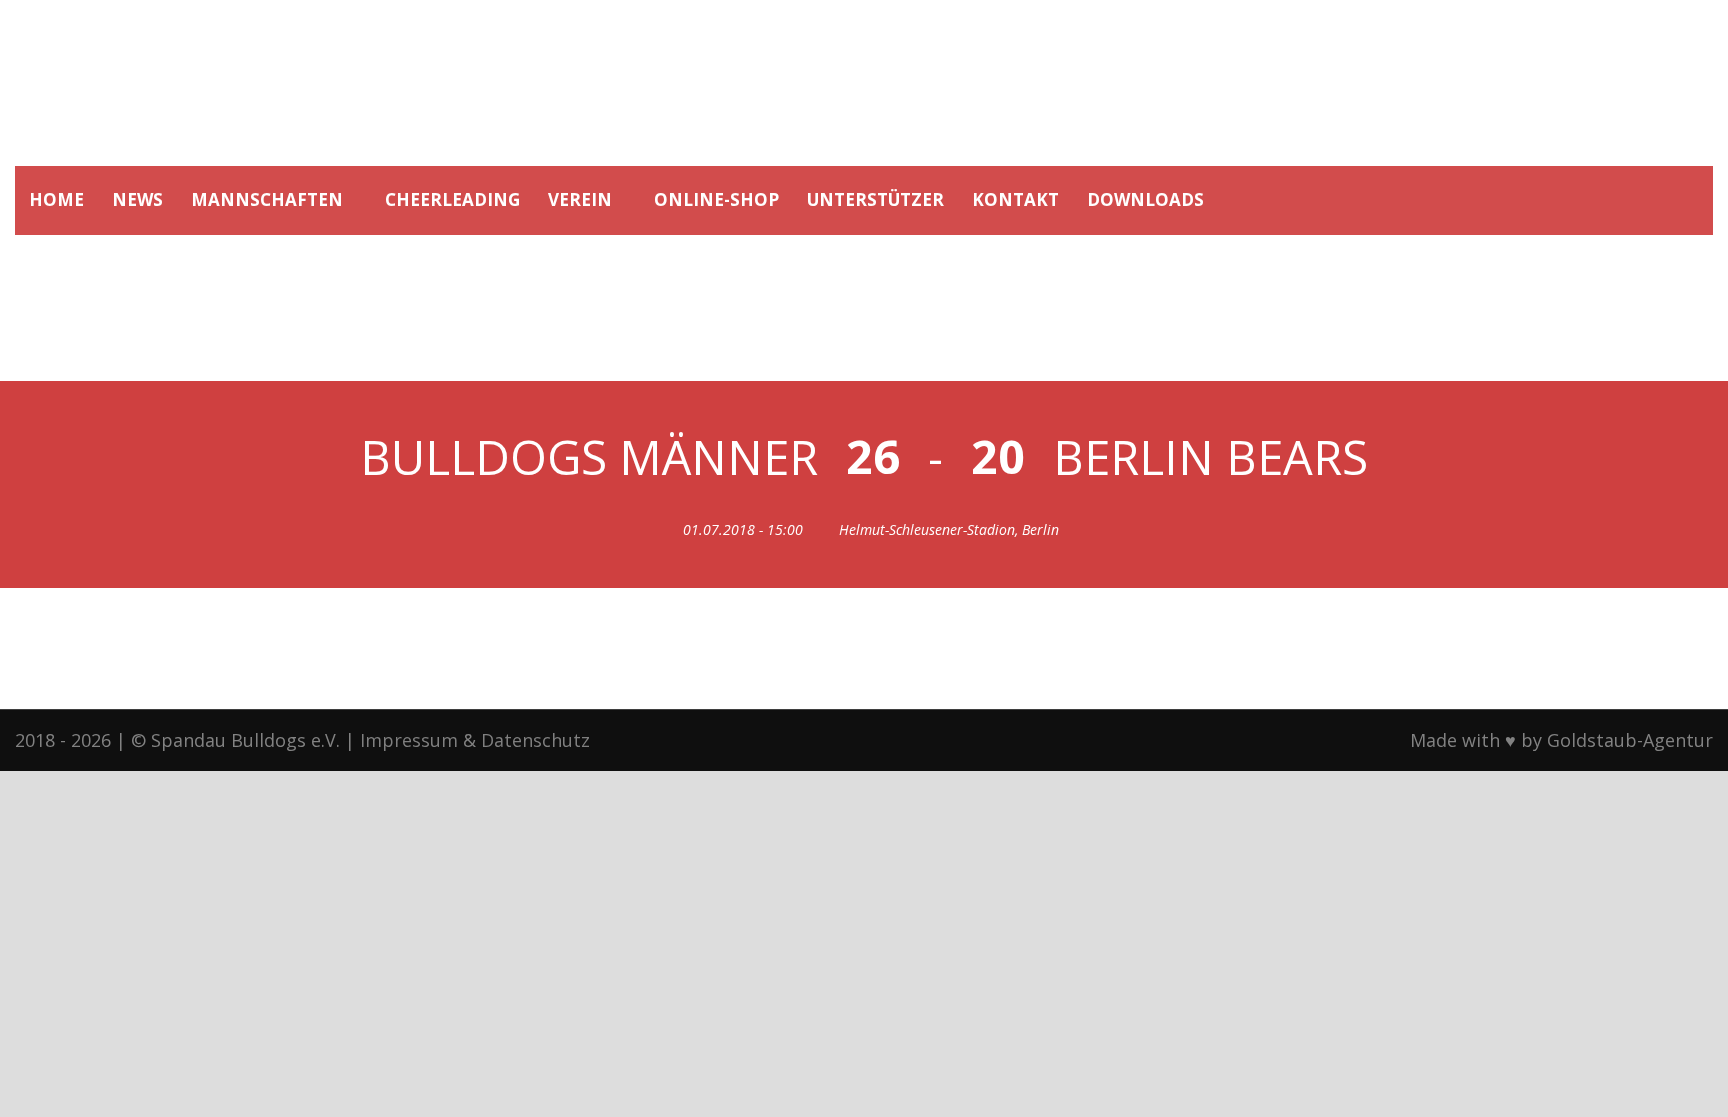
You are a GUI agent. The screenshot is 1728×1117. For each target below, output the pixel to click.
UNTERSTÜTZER (875, 199)
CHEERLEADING (452, 199)
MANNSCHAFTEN (267, 199)
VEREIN (580, 199)
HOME (56, 199)
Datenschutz (535, 740)
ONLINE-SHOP (716, 199)
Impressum (409, 740)
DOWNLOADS (1145, 199)
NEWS (137, 199)
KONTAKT (1015, 199)
